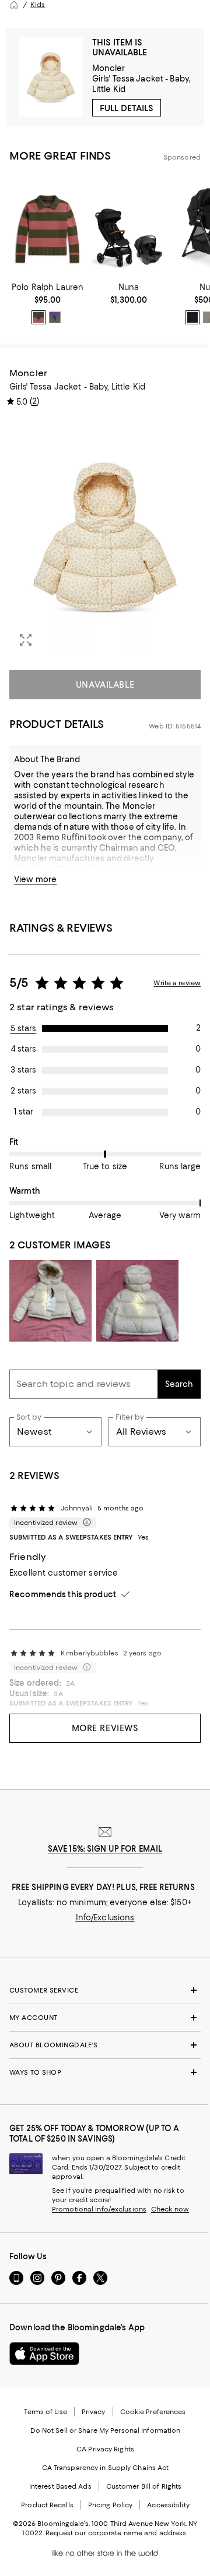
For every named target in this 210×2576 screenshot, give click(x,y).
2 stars (23, 1091)
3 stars (23, 1070)
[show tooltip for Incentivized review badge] (85, 1523)
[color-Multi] (38, 317)
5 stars (24, 1028)
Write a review (177, 983)
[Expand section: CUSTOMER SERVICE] (105, 1990)
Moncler (109, 68)
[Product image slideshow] (105, 537)
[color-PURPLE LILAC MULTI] (55, 317)
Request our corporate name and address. (116, 2533)
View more (35, 879)
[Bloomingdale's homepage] (14, 5)
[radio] (38, 317)
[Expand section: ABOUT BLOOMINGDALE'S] (105, 2045)
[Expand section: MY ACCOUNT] (105, 2018)
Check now (170, 2209)
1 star (24, 1112)
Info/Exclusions (105, 1917)
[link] (48, 303)
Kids (38, 5)
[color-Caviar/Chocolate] (192, 317)
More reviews (105, 1728)
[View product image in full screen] (26, 640)
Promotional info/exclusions (99, 2209)
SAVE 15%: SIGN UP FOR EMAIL (105, 1849)
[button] (105, 537)
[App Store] (44, 2354)
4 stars (24, 1049)
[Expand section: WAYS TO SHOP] (105, 2072)
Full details (127, 108)
